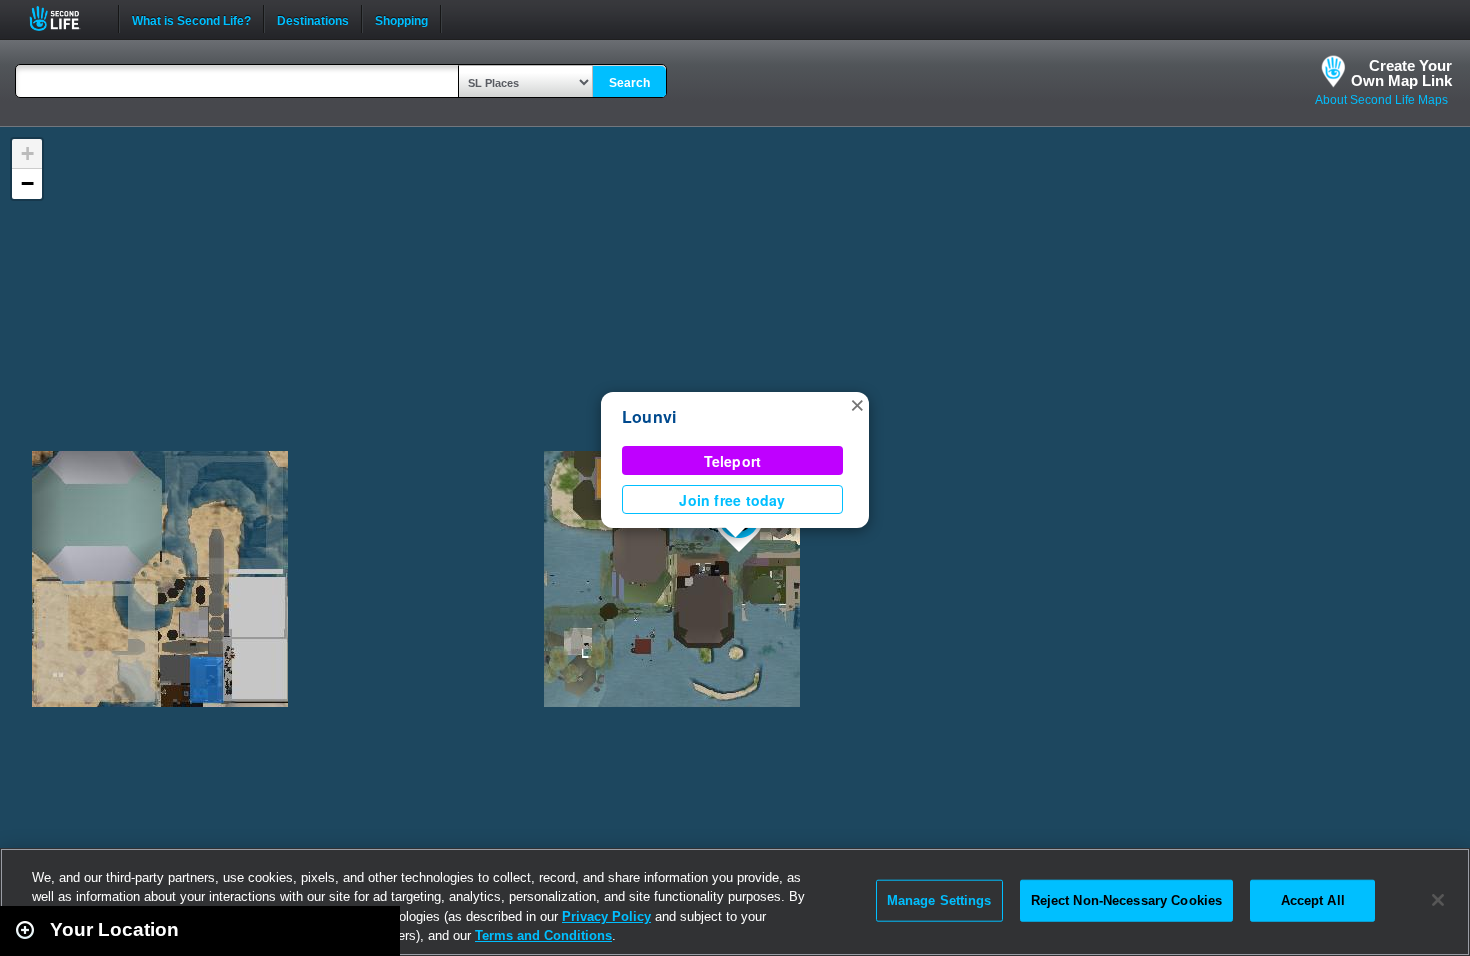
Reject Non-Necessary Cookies (1127, 900)
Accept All (1313, 900)
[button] (857, 404)
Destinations (313, 19)
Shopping (401, 19)
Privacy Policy (606, 916)
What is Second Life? (191, 19)
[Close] (1438, 900)
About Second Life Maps (1381, 100)
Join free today (732, 500)
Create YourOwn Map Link (1401, 73)
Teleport (733, 461)
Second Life (65, 18)
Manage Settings (939, 900)
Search (629, 83)
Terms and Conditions (543, 935)
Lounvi (649, 416)
